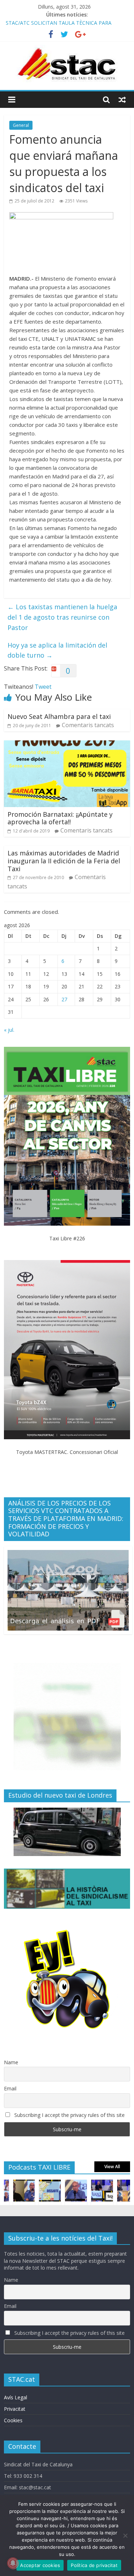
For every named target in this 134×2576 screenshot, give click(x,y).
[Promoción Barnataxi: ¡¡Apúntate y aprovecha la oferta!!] (67, 745)
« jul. (9, 1030)
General (21, 125)
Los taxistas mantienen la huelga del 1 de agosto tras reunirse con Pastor (62, 617)
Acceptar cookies (40, 2565)
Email (10, 2088)
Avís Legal (16, 2397)
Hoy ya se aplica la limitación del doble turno (57, 650)
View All (112, 2167)
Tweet (43, 687)
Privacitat (15, 2409)
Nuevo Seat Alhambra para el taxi (59, 716)
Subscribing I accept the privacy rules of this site (69, 2115)
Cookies (13, 2420)
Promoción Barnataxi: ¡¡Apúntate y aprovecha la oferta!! (60, 818)
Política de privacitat (94, 2565)
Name (11, 2062)
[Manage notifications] (13, 2563)
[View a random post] (122, 100)
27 (64, 999)
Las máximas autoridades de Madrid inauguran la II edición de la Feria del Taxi (64, 861)
